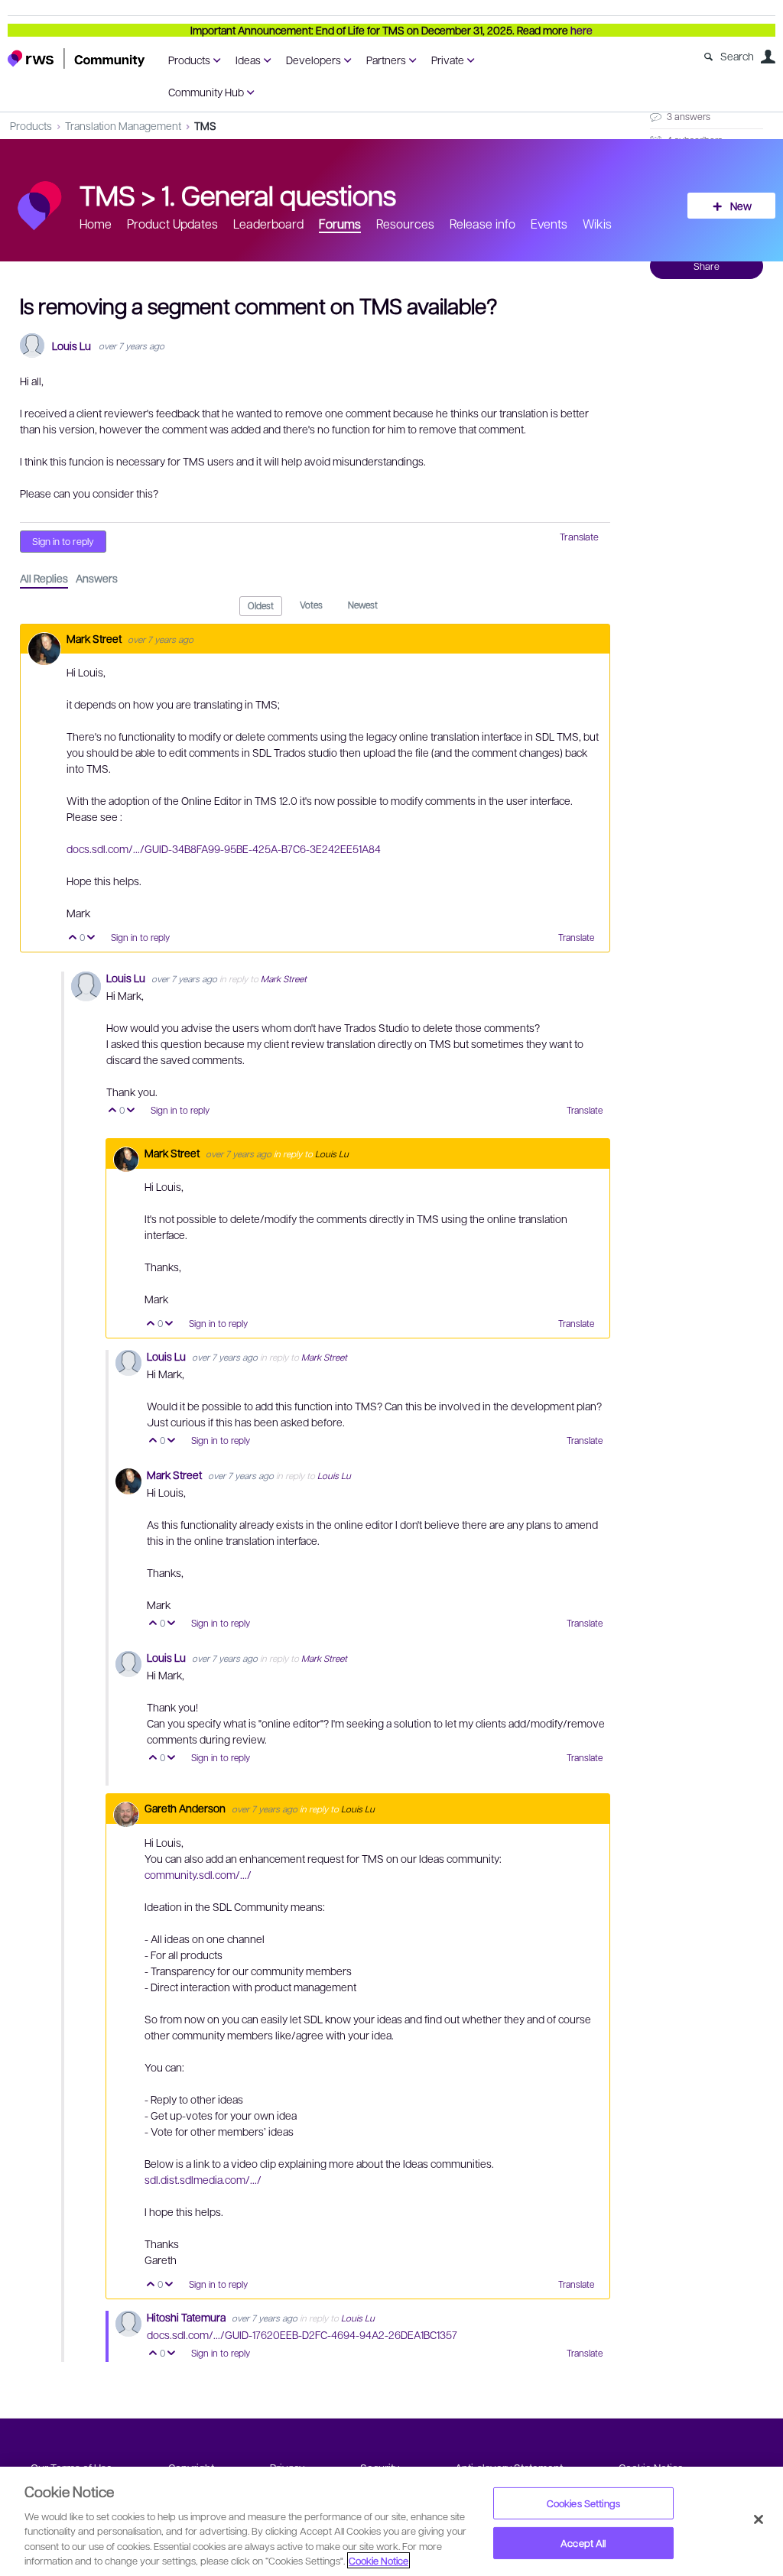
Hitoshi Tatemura (187, 2317)
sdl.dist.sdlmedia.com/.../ (203, 2179)
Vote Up (73, 938)
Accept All (583, 2543)
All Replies (44, 578)
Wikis (597, 224)
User (768, 57)
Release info (482, 224)
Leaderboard (268, 224)
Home (96, 224)
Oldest (261, 605)
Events (549, 224)
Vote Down (91, 938)
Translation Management (123, 125)
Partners (386, 60)
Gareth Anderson (186, 1808)
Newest (363, 605)
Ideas (248, 60)
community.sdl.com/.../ (198, 1874)
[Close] (759, 2519)
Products (189, 60)
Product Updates (172, 224)
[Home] (76, 58)
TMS (205, 125)
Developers (314, 60)
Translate (579, 537)
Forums (340, 224)
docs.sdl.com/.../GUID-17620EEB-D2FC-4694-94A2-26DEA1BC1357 (302, 2334)
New (741, 206)
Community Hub (206, 92)
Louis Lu (71, 346)
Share (707, 266)
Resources (405, 224)
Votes (311, 605)
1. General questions (279, 194)
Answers (97, 578)
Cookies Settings (583, 2503)
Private (448, 60)
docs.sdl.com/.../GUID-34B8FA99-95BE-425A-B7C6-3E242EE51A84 (224, 848)
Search (737, 56)
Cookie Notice (379, 2560)
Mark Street (95, 638)
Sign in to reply (63, 541)
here (582, 30)
